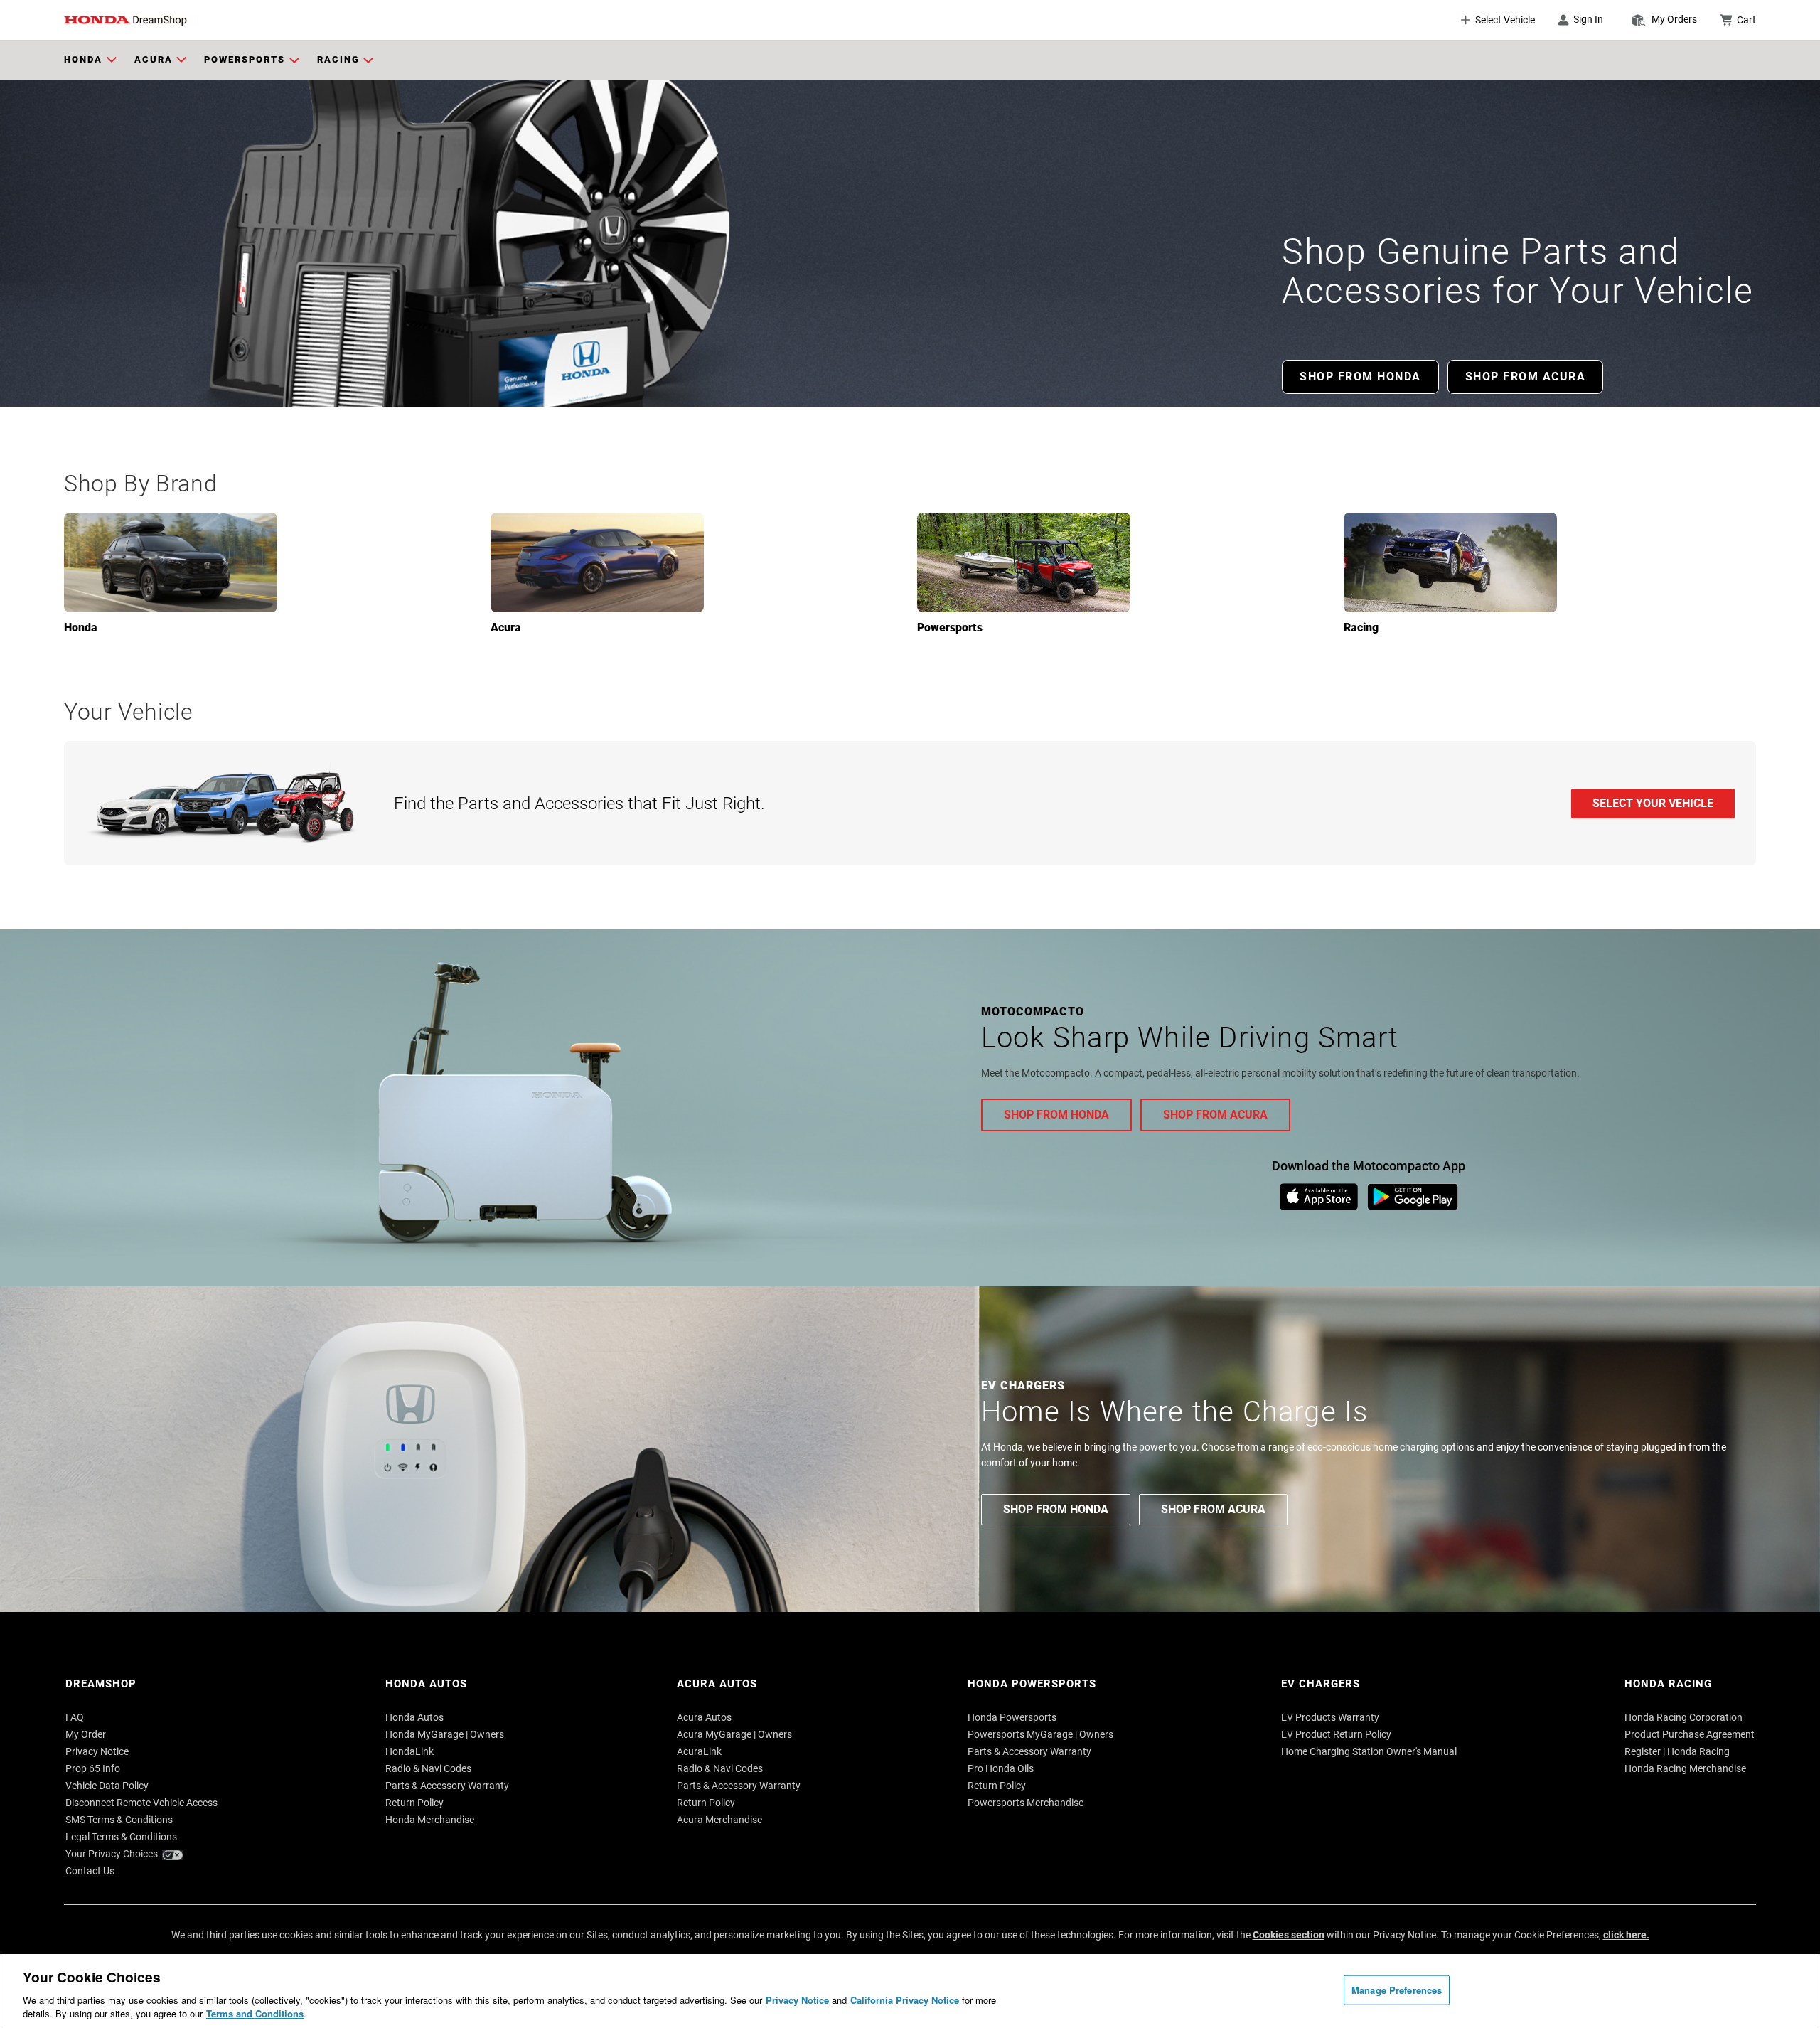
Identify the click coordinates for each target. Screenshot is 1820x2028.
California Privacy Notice (905, 2000)
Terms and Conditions (255, 2013)
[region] (910, 1991)
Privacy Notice (797, 2000)
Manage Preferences (1397, 1990)
